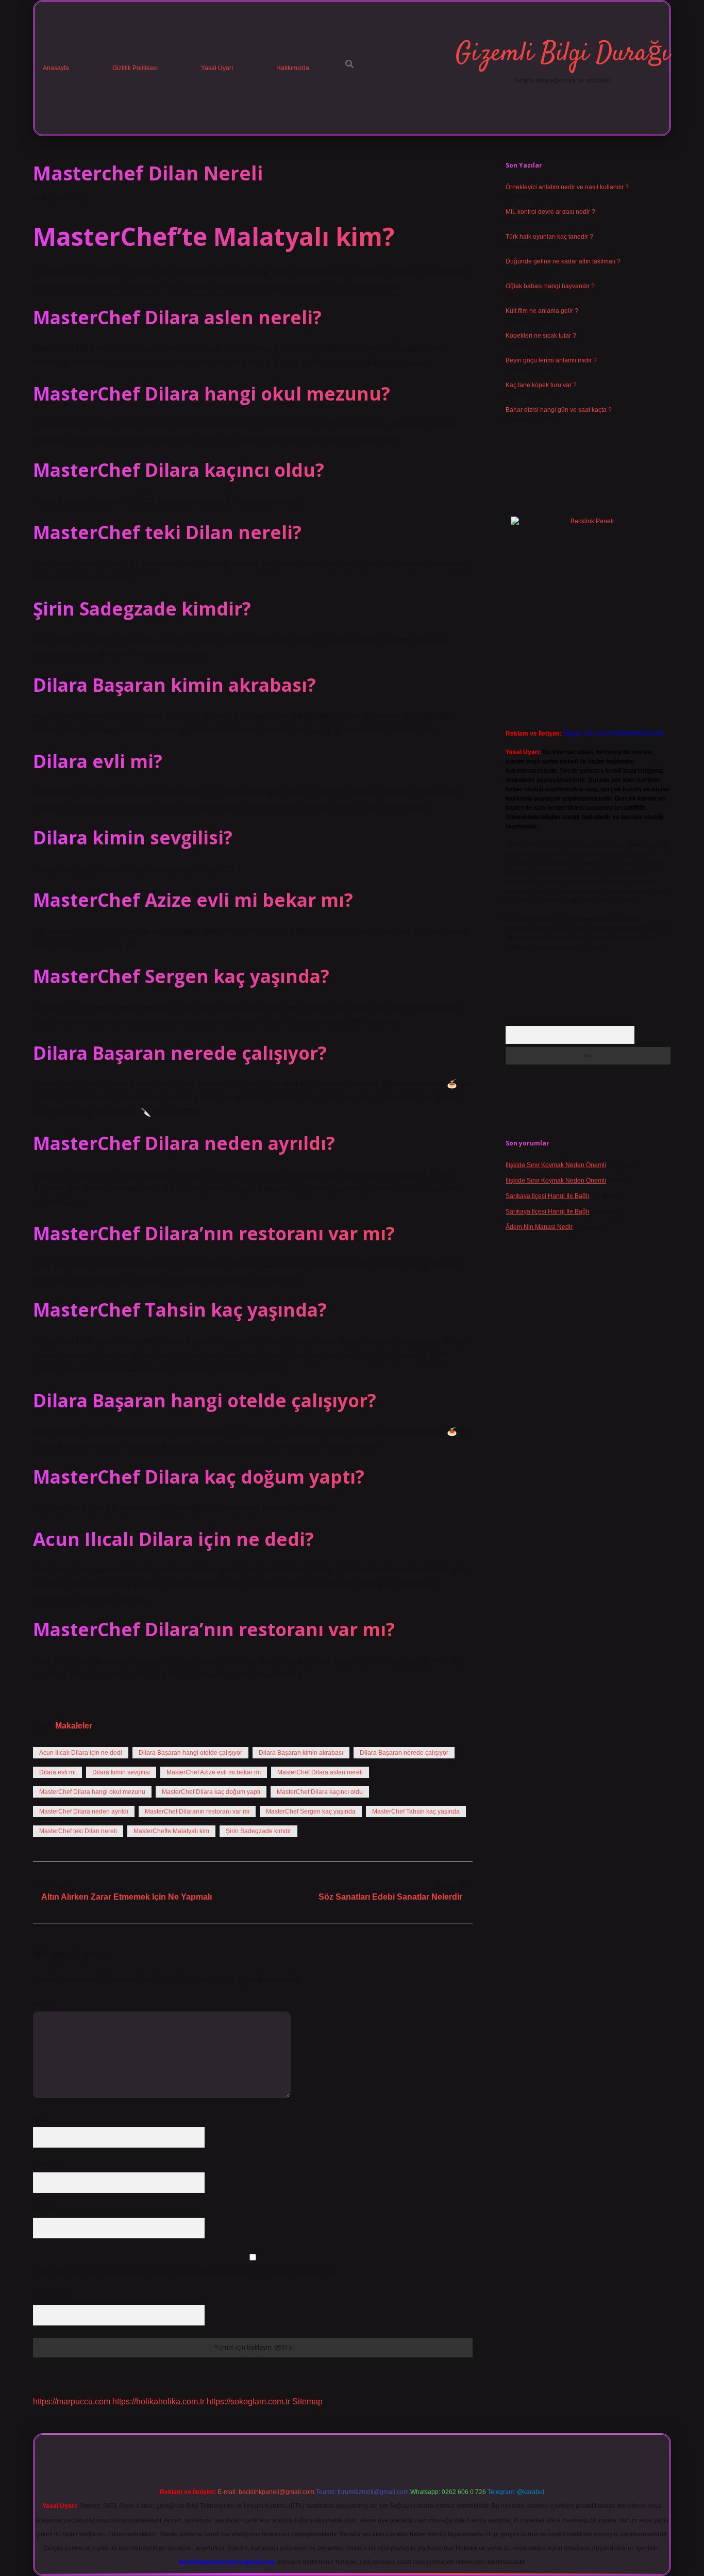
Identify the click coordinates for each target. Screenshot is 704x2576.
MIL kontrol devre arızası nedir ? (550, 212)
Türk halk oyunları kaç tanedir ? (549, 237)
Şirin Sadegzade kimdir (258, 1831)
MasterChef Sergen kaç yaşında (311, 1811)
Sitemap (307, 2402)
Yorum (42, 2004)
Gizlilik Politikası (135, 68)
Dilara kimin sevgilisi (121, 1772)
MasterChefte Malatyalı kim (171, 1831)
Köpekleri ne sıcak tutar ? (541, 336)
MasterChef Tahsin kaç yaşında (416, 1811)
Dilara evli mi (57, 1772)
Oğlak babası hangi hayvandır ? (550, 286)
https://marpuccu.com (72, 2402)
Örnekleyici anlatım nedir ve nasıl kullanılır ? (567, 187)
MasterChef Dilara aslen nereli (320, 1772)
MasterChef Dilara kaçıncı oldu (320, 1792)
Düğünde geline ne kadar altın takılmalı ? (563, 261)
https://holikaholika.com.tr (158, 2402)
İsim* (40, 2119)
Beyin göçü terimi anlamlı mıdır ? (551, 360)
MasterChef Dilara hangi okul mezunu (92, 1792)
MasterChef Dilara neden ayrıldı (84, 1811)
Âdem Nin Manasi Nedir (539, 1227)
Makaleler (74, 1726)
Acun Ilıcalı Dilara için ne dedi (81, 1753)
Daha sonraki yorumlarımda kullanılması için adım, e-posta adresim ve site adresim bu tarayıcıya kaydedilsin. (185, 2272)
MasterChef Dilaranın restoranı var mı (197, 1811)
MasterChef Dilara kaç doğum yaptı (211, 1792)
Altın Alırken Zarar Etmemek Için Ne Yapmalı (127, 1897)
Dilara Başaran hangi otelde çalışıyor (190, 1753)
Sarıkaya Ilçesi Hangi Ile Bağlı (547, 1196)
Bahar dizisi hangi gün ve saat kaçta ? (559, 410)
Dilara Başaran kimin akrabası (301, 1753)
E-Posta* (45, 2165)
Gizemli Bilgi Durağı (563, 54)
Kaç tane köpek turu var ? (541, 385)
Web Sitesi (48, 2210)
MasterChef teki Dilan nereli (78, 1831)
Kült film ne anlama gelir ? (542, 311)
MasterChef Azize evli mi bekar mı (214, 1772)
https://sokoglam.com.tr (248, 2402)
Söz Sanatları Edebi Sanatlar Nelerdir (390, 1897)
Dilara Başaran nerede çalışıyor (404, 1753)
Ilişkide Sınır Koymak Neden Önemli (556, 1165)
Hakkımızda (293, 68)
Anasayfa (56, 68)
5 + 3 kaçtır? (52, 2297)
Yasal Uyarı (217, 68)
